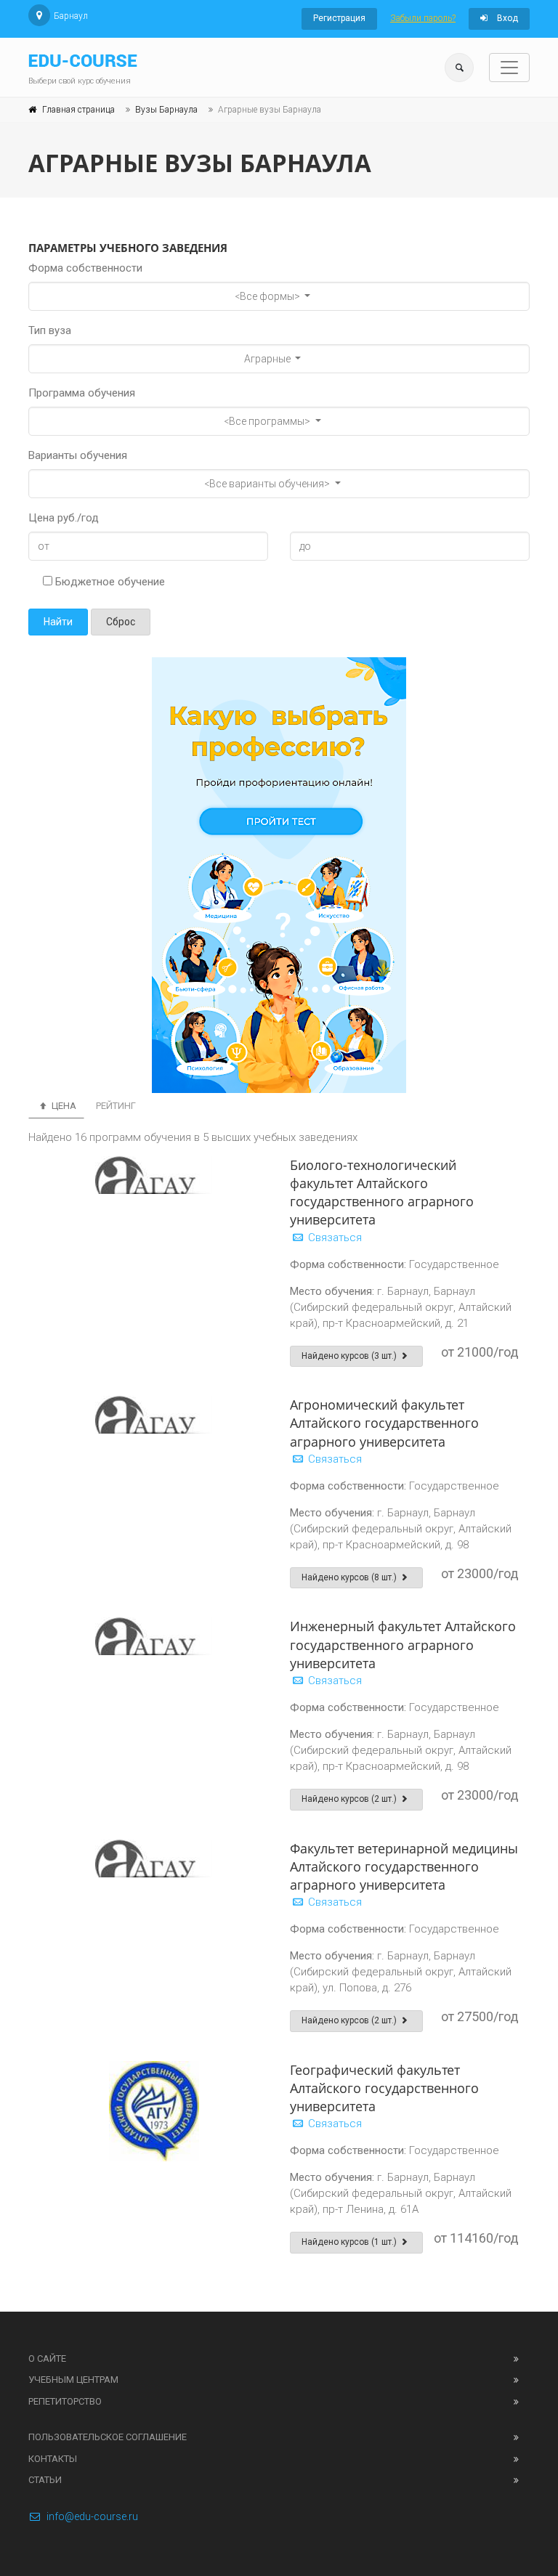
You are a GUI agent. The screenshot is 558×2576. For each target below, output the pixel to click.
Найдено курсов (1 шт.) (350, 2242)
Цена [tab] (63, 1106)
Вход (506, 18)
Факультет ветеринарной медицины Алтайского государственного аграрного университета (404, 1866)
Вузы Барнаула (166, 110)
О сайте (47, 2358)
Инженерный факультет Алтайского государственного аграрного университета (403, 1644)
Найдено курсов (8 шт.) (350, 1577)
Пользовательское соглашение (108, 2437)
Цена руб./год (64, 518)
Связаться (333, 1238)
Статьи (45, 2480)
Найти (58, 622)
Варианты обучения (78, 455)
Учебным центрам (73, 2380)
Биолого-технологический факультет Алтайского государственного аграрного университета (382, 1192)
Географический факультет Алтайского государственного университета (384, 2088)
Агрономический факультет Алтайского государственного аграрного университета (384, 1423)
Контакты (53, 2459)
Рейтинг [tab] (116, 1106)
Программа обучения (82, 393)
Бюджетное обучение (109, 582)
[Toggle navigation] (509, 68)
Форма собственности (85, 268)
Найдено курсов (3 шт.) (350, 1356)
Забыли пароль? (423, 18)
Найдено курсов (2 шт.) (350, 1799)
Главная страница (78, 110)
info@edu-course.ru (92, 2516)
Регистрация (339, 18)
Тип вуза (50, 330)
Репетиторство (65, 2401)
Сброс (121, 622)
